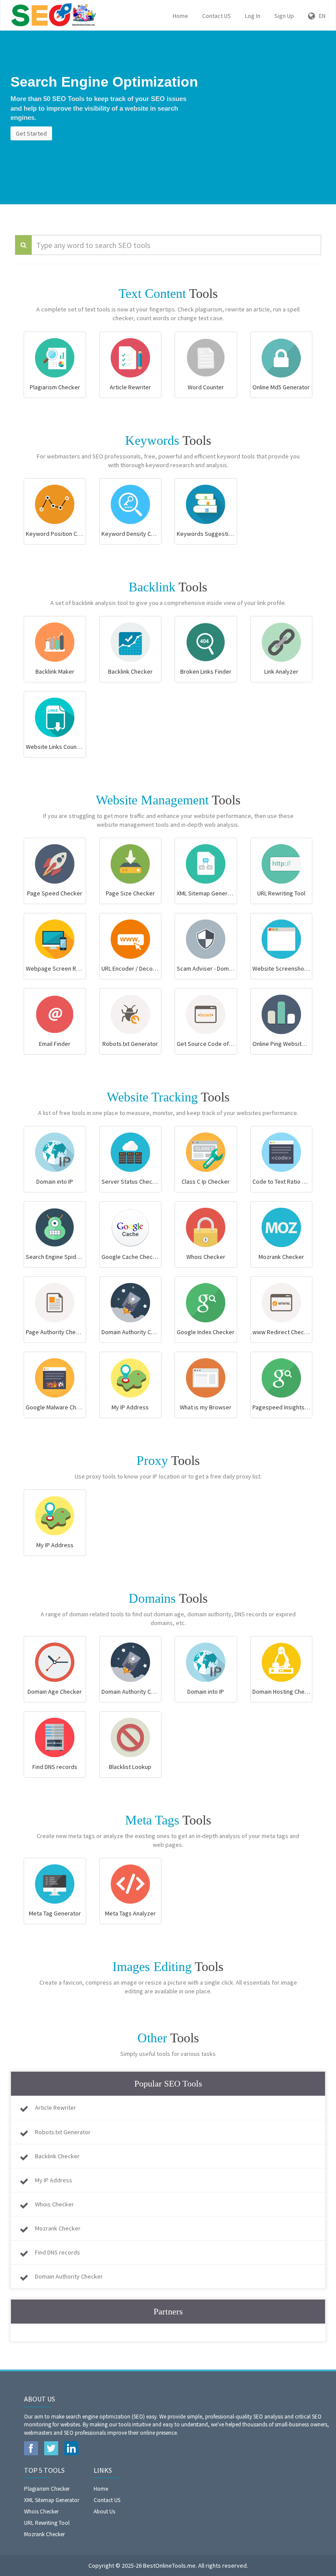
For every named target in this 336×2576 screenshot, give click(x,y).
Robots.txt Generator (63, 2132)
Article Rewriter (56, 2108)
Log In (253, 16)
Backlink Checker (57, 2156)
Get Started (31, 133)
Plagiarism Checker (47, 2489)
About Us (104, 2511)
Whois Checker (54, 2204)
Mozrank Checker (58, 2228)
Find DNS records (58, 2252)
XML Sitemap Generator (52, 2500)
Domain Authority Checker (69, 2276)
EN (320, 16)
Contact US (217, 16)
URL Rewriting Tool (47, 2523)
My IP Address (54, 2180)
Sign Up (284, 16)
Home (180, 16)
